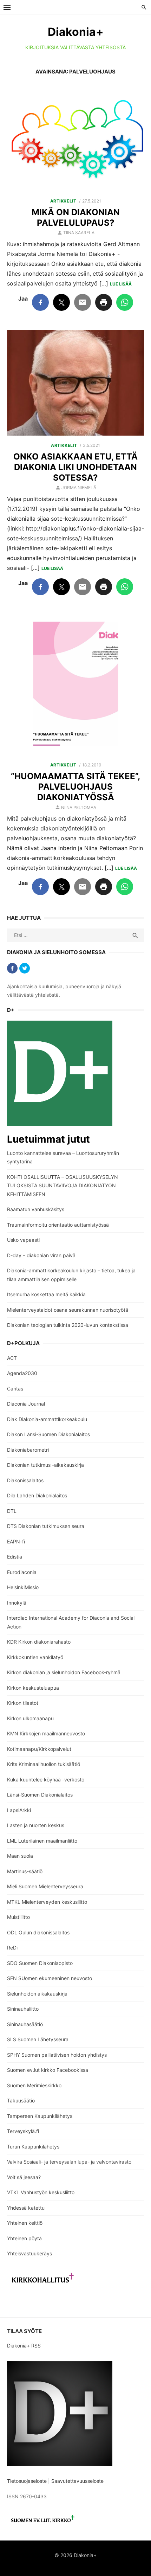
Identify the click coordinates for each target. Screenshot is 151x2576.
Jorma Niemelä (79, 487)
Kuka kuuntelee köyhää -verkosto (46, 1780)
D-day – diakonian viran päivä (41, 1255)
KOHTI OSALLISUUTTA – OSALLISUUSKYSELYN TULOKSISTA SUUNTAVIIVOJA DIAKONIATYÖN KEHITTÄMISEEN (63, 1186)
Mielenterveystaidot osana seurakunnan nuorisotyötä (68, 1310)
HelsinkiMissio (23, 1587)
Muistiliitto (18, 1917)
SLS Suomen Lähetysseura (38, 2039)
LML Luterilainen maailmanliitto (42, 1841)
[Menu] (7, 7)
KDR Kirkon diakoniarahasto (39, 1642)
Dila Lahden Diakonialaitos (37, 1495)
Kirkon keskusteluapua (33, 1688)
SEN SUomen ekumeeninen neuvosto (50, 1978)
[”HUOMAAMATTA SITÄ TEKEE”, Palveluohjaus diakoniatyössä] (75, 685)
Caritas (15, 1389)
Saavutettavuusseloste (78, 2481)
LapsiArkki (19, 1810)
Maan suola (20, 1856)
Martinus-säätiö (25, 1871)
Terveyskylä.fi (23, 2131)
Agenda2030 (22, 1373)
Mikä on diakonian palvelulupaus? (76, 217)
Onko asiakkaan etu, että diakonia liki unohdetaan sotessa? (75, 467)
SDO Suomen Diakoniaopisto (40, 1963)
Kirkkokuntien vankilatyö (35, 1657)
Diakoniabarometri (28, 1450)
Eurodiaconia (22, 1572)
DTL (12, 1511)
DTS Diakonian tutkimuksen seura (46, 1526)
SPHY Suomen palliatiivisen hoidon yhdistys (57, 2055)
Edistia (15, 1557)
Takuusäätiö (21, 2100)
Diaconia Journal (26, 1404)
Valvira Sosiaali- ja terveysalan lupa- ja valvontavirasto (69, 2162)
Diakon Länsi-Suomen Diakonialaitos (48, 1434)
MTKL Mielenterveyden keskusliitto (47, 1902)
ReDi (12, 1948)
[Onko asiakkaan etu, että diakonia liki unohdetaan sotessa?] (75, 383)
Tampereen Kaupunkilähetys (40, 2116)
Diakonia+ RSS (24, 2346)
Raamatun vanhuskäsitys (36, 1209)
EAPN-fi (16, 1541)
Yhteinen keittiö (25, 2223)
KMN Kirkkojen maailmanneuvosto (46, 1733)
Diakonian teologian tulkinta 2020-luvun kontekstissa (68, 1325)
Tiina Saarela (79, 233)
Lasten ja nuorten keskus (36, 1825)
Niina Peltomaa (79, 807)
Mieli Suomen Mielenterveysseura (45, 1886)
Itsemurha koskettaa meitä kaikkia (46, 1294)
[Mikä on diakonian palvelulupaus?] (75, 139)
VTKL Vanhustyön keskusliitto (41, 2192)
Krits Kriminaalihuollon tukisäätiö (44, 1764)
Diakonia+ (76, 32)
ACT (12, 1358)
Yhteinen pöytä (24, 2238)
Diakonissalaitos (25, 1480)
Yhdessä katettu (26, 2208)
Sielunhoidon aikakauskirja (37, 1994)
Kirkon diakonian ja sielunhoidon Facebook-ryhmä (64, 1672)
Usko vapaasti (23, 1240)
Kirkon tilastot (23, 1703)
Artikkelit (63, 201)
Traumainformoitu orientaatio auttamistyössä (58, 1225)
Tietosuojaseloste (27, 2481)
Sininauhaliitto (23, 2009)
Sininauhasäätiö (25, 2024)
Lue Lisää (121, 284)
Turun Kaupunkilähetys (33, 2147)
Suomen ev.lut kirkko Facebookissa (48, 2070)
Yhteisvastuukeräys (29, 2253)
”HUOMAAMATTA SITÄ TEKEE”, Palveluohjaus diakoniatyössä (75, 787)
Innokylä (17, 1603)
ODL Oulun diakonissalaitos (38, 1932)
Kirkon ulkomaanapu (30, 1718)
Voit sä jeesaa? (24, 2177)
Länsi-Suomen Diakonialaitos (40, 1795)
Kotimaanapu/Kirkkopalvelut (39, 1749)
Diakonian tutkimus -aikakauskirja (45, 1465)
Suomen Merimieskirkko (34, 2085)
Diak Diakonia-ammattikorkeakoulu (47, 1419)
